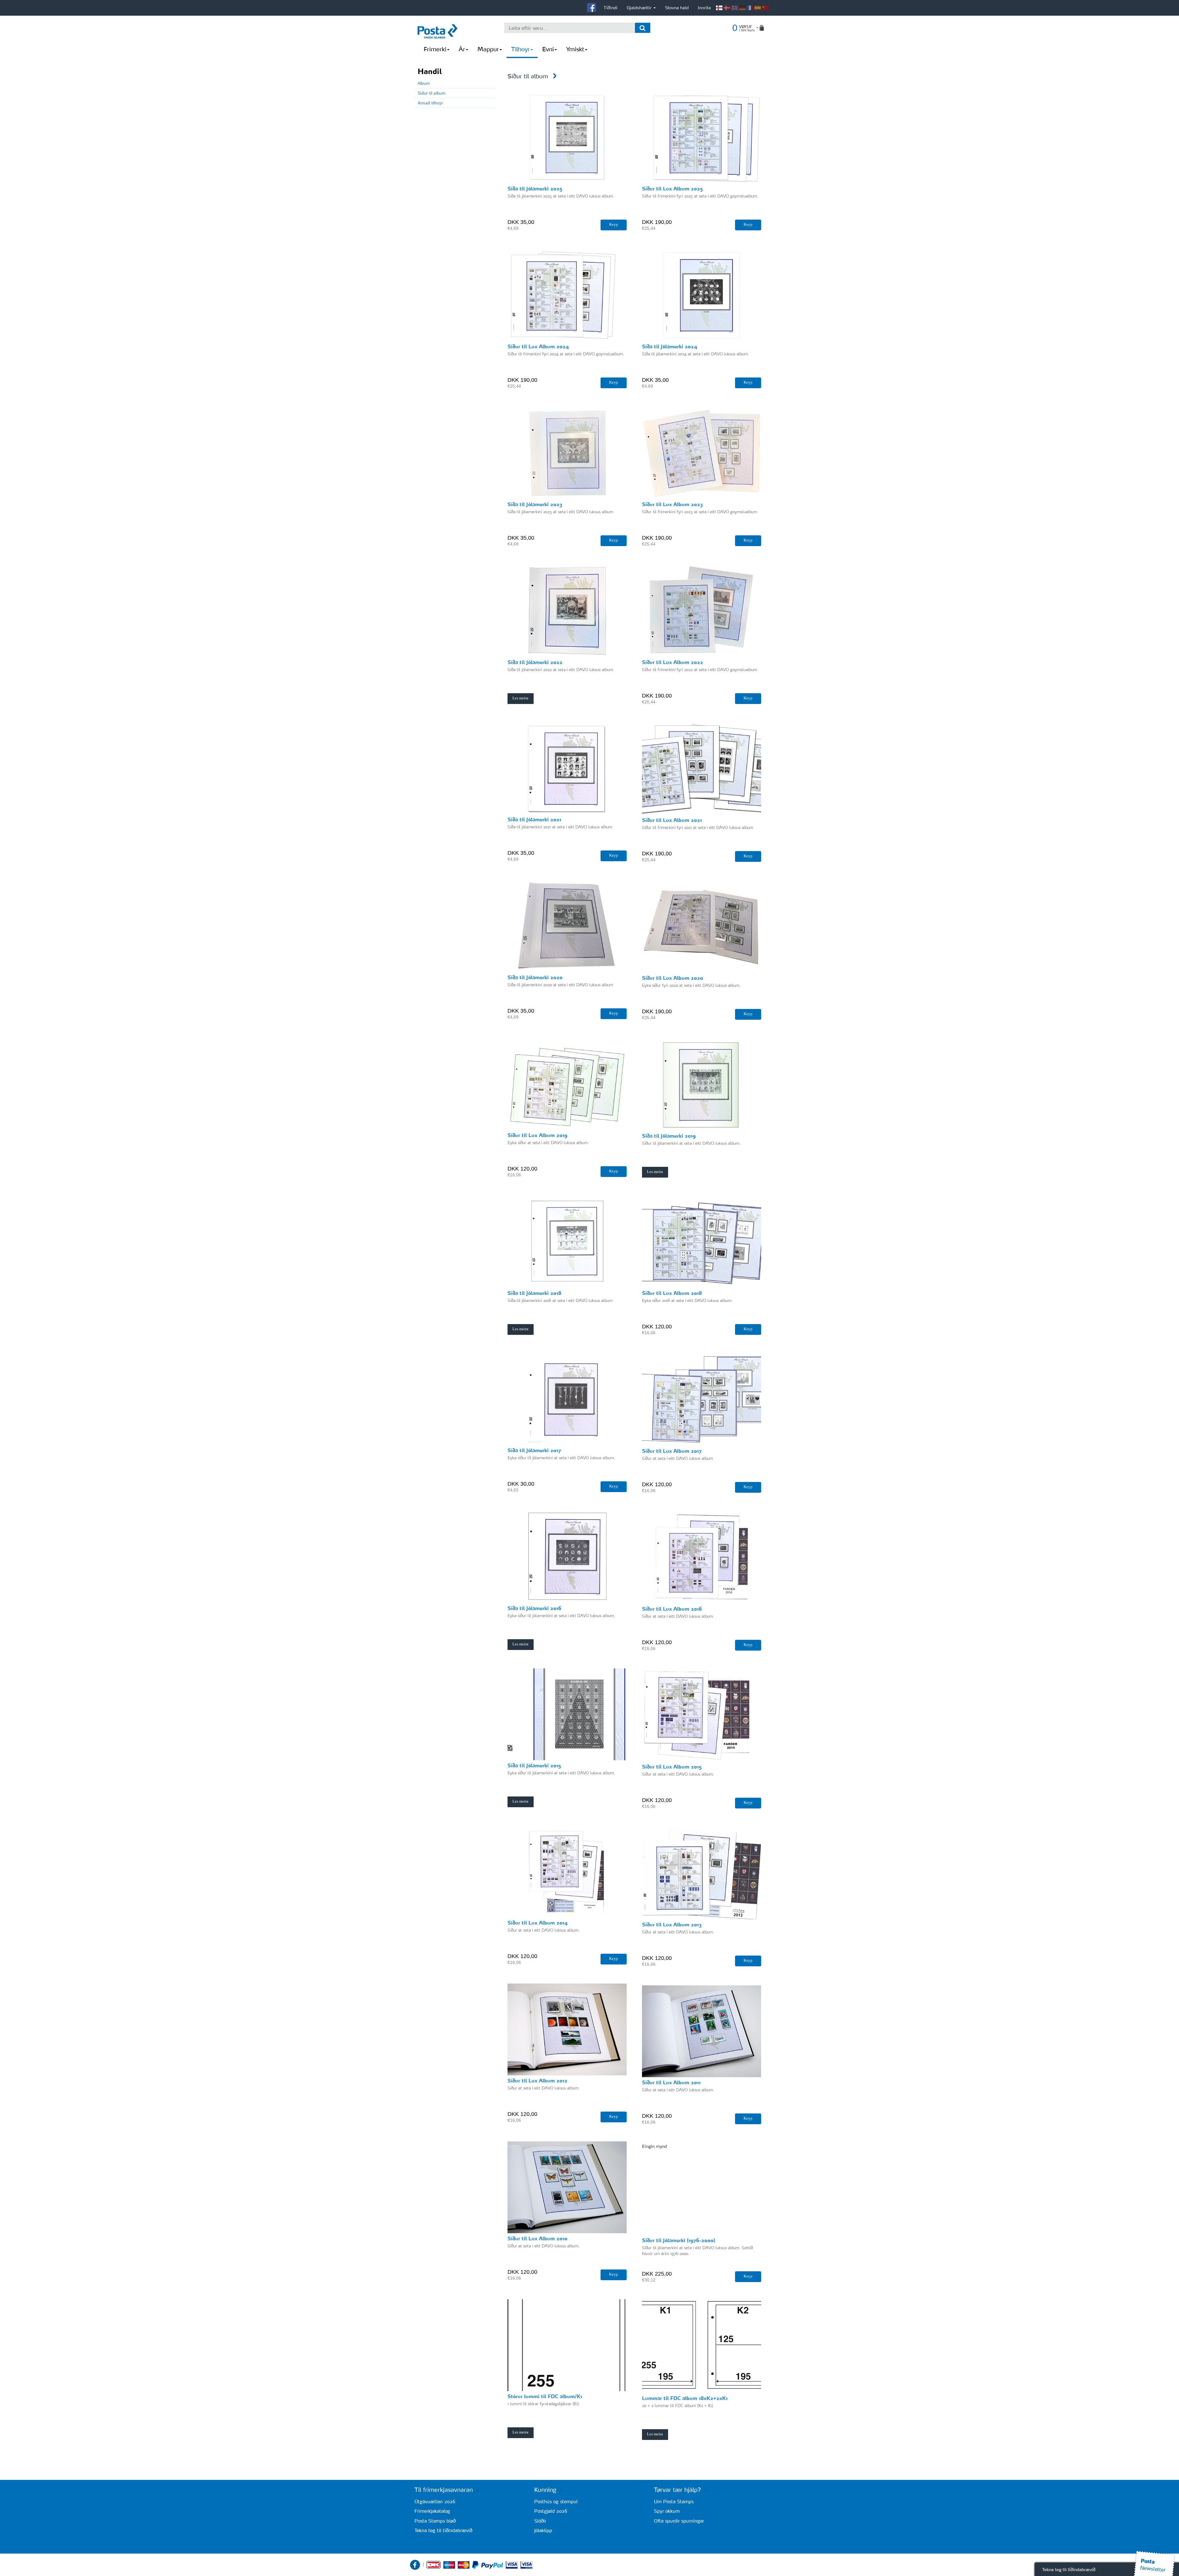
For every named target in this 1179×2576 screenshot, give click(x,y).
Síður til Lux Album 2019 (537, 1135)
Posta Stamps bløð (435, 2521)
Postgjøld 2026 (551, 2511)
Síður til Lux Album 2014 (538, 1923)
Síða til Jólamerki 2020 (535, 977)
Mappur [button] (488, 49)
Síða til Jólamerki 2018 (534, 1293)
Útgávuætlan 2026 (435, 2502)
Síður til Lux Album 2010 (537, 2238)
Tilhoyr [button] (521, 49)
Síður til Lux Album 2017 (672, 1451)
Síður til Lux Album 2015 (672, 1767)
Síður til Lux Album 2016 (672, 1609)
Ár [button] (462, 49)
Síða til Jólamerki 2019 (669, 1136)
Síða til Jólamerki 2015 (534, 1765)
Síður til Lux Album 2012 (537, 2081)
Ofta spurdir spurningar (679, 2521)
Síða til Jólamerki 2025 (535, 189)
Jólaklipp (543, 2530)
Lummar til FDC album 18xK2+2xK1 (685, 2398)
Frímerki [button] (435, 49)
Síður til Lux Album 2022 (673, 662)
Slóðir (540, 2521)
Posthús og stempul (556, 2502)
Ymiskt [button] (575, 49)
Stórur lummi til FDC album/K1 (545, 2396)
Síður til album (432, 93)
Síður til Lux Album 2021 (672, 820)
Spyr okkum (667, 2511)
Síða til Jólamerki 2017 (534, 1450)
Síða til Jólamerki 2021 (534, 819)
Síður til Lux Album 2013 (672, 1925)
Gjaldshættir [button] (640, 8)
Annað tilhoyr (430, 103)
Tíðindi (611, 8)
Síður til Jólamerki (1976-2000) (679, 2240)
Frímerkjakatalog (432, 2511)
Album (424, 83)
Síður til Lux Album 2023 (672, 504)
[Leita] (643, 28)
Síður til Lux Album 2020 (673, 978)
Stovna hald (677, 8)
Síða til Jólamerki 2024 (670, 346)
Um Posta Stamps (674, 2502)
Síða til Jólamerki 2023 (535, 504)
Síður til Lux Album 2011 (671, 2082)
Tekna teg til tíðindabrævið (443, 2530)
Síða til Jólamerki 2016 (534, 1608)
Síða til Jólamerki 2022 (535, 662)
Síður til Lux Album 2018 (672, 1293)
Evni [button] (548, 49)
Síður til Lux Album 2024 (538, 346)
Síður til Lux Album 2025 (672, 189)
